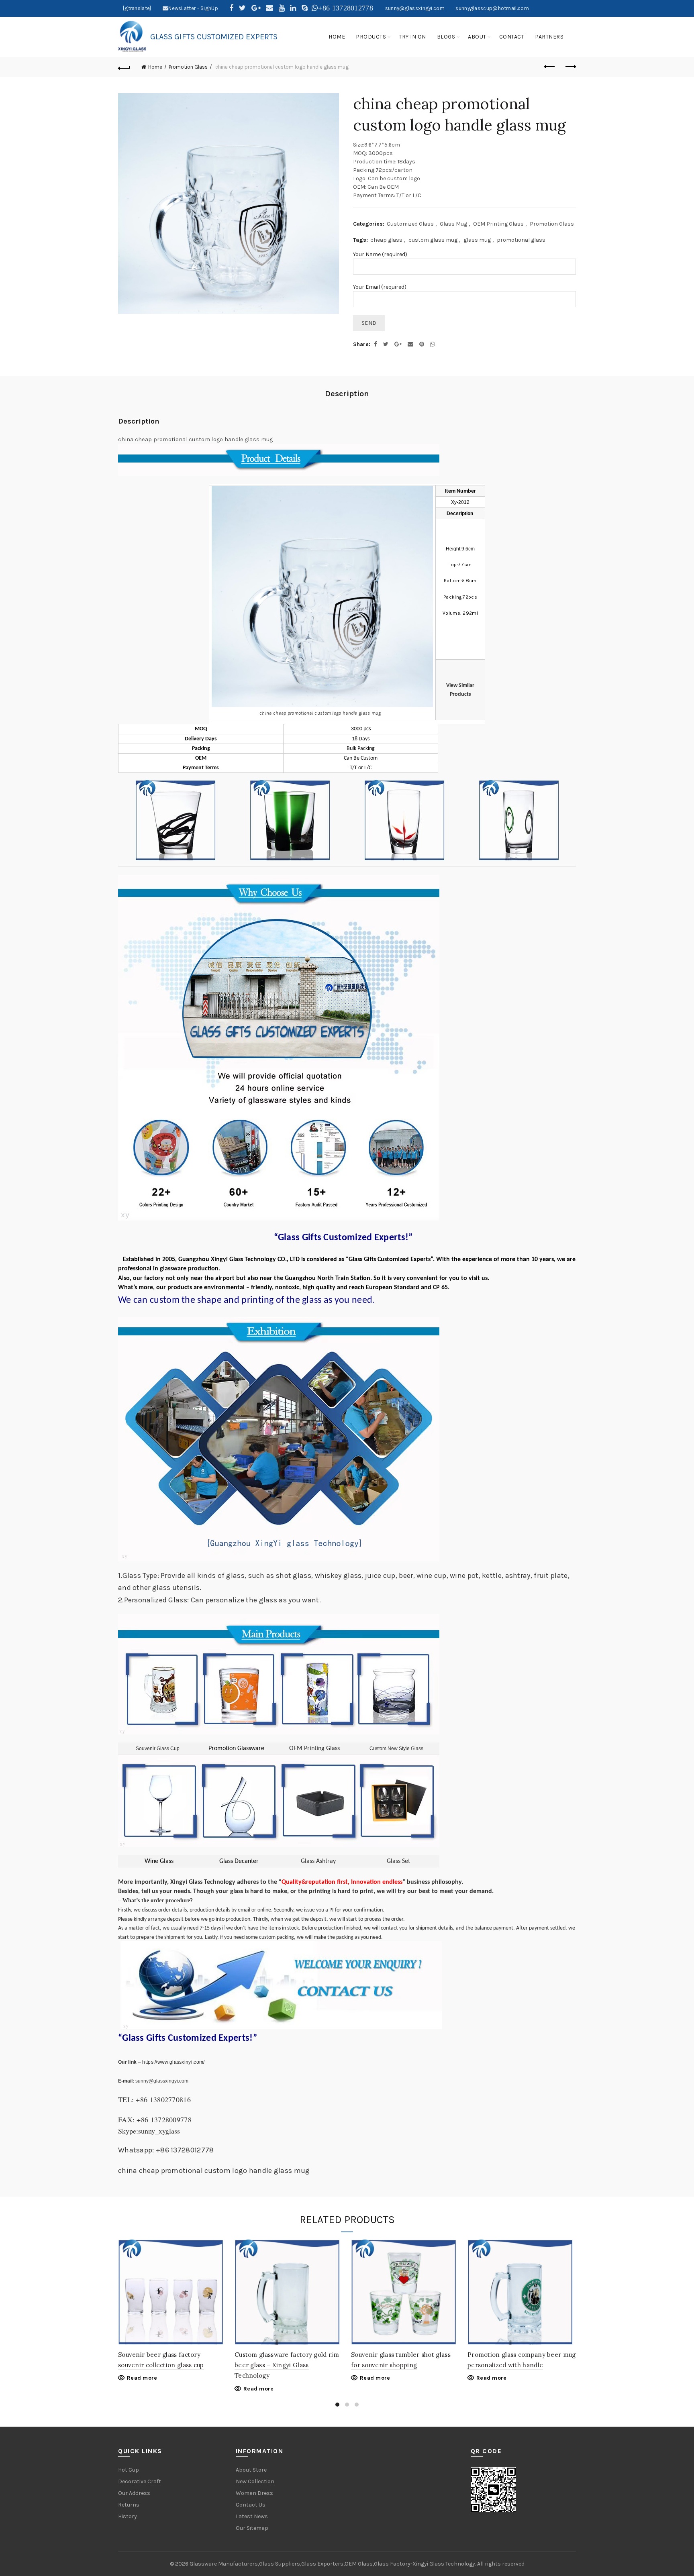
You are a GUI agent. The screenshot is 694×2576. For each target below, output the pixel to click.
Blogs (446, 37)
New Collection (255, 2481)
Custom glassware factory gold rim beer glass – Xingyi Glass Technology (287, 2365)
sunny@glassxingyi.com (415, 8)
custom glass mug (433, 240)
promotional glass (521, 240)
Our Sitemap (252, 2528)
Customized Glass (410, 224)
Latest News (252, 2516)
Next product (570, 67)
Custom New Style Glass (396, 1749)
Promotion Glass (188, 67)
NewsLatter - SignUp (193, 8)
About (477, 37)
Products (371, 37)
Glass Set (398, 1861)
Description (347, 394)
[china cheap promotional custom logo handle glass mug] (230, 204)
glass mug (477, 240)
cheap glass (386, 240)
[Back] (124, 67)
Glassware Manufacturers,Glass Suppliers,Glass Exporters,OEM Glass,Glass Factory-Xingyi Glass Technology (332, 2564)
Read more (142, 2378)
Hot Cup (129, 2470)
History (128, 2516)
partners (549, 37)
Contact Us (251, 2505)
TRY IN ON (412, 37)
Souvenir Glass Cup (158, 1749)
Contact (512, 37)
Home (155, 67)
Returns (129, 2505)
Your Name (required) (380, 254)
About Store (251, 2470)
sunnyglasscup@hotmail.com (492, 8)
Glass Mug (453, 224)
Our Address (134, 2493)
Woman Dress (254, 2493)
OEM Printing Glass (498, 224)
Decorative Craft (140, 2481)
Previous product (550, 67)
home (337, 37)
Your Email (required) (380, 287)
